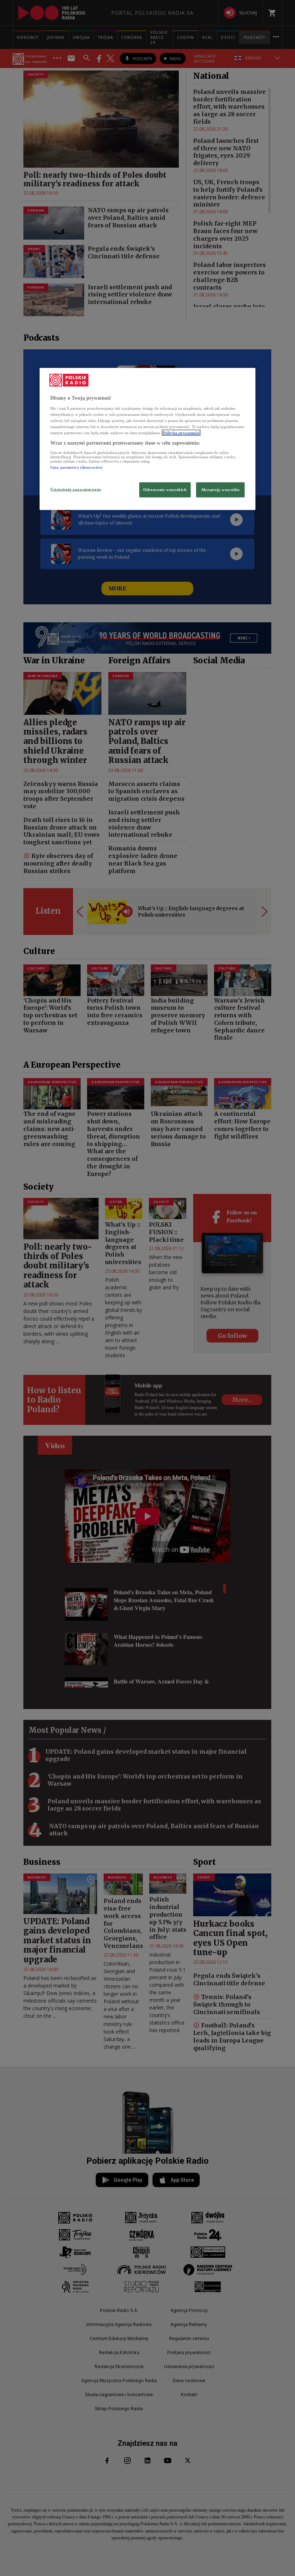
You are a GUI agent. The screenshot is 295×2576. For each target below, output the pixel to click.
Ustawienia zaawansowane (76, 489)
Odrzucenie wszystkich (165, 490)
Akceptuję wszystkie (221, 490)
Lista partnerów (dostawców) (76, 467)
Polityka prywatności (181, 433)
